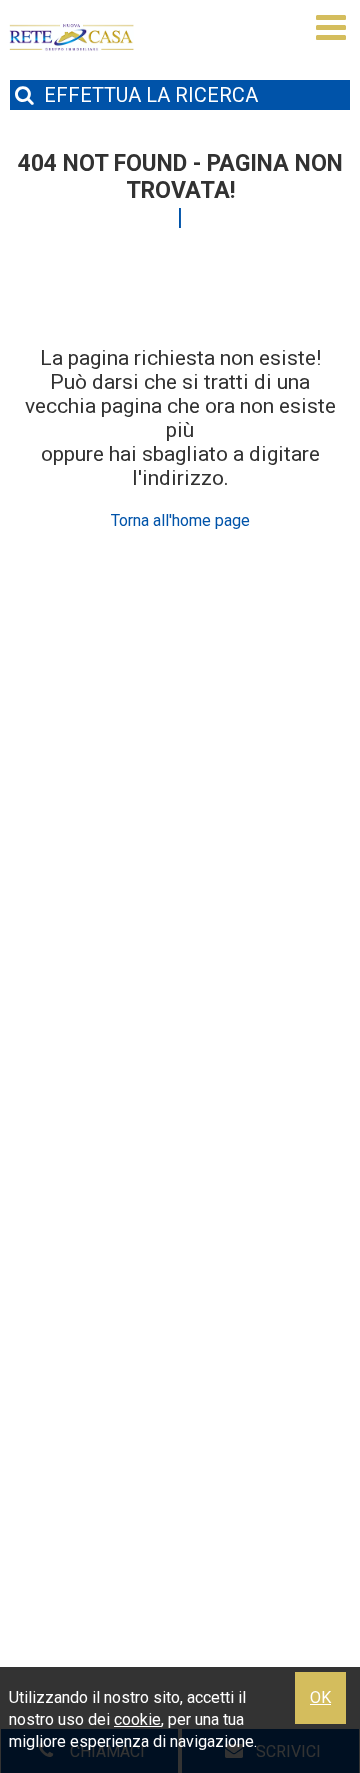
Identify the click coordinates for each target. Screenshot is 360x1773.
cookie (137, 1719)
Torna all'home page (180, 520)
